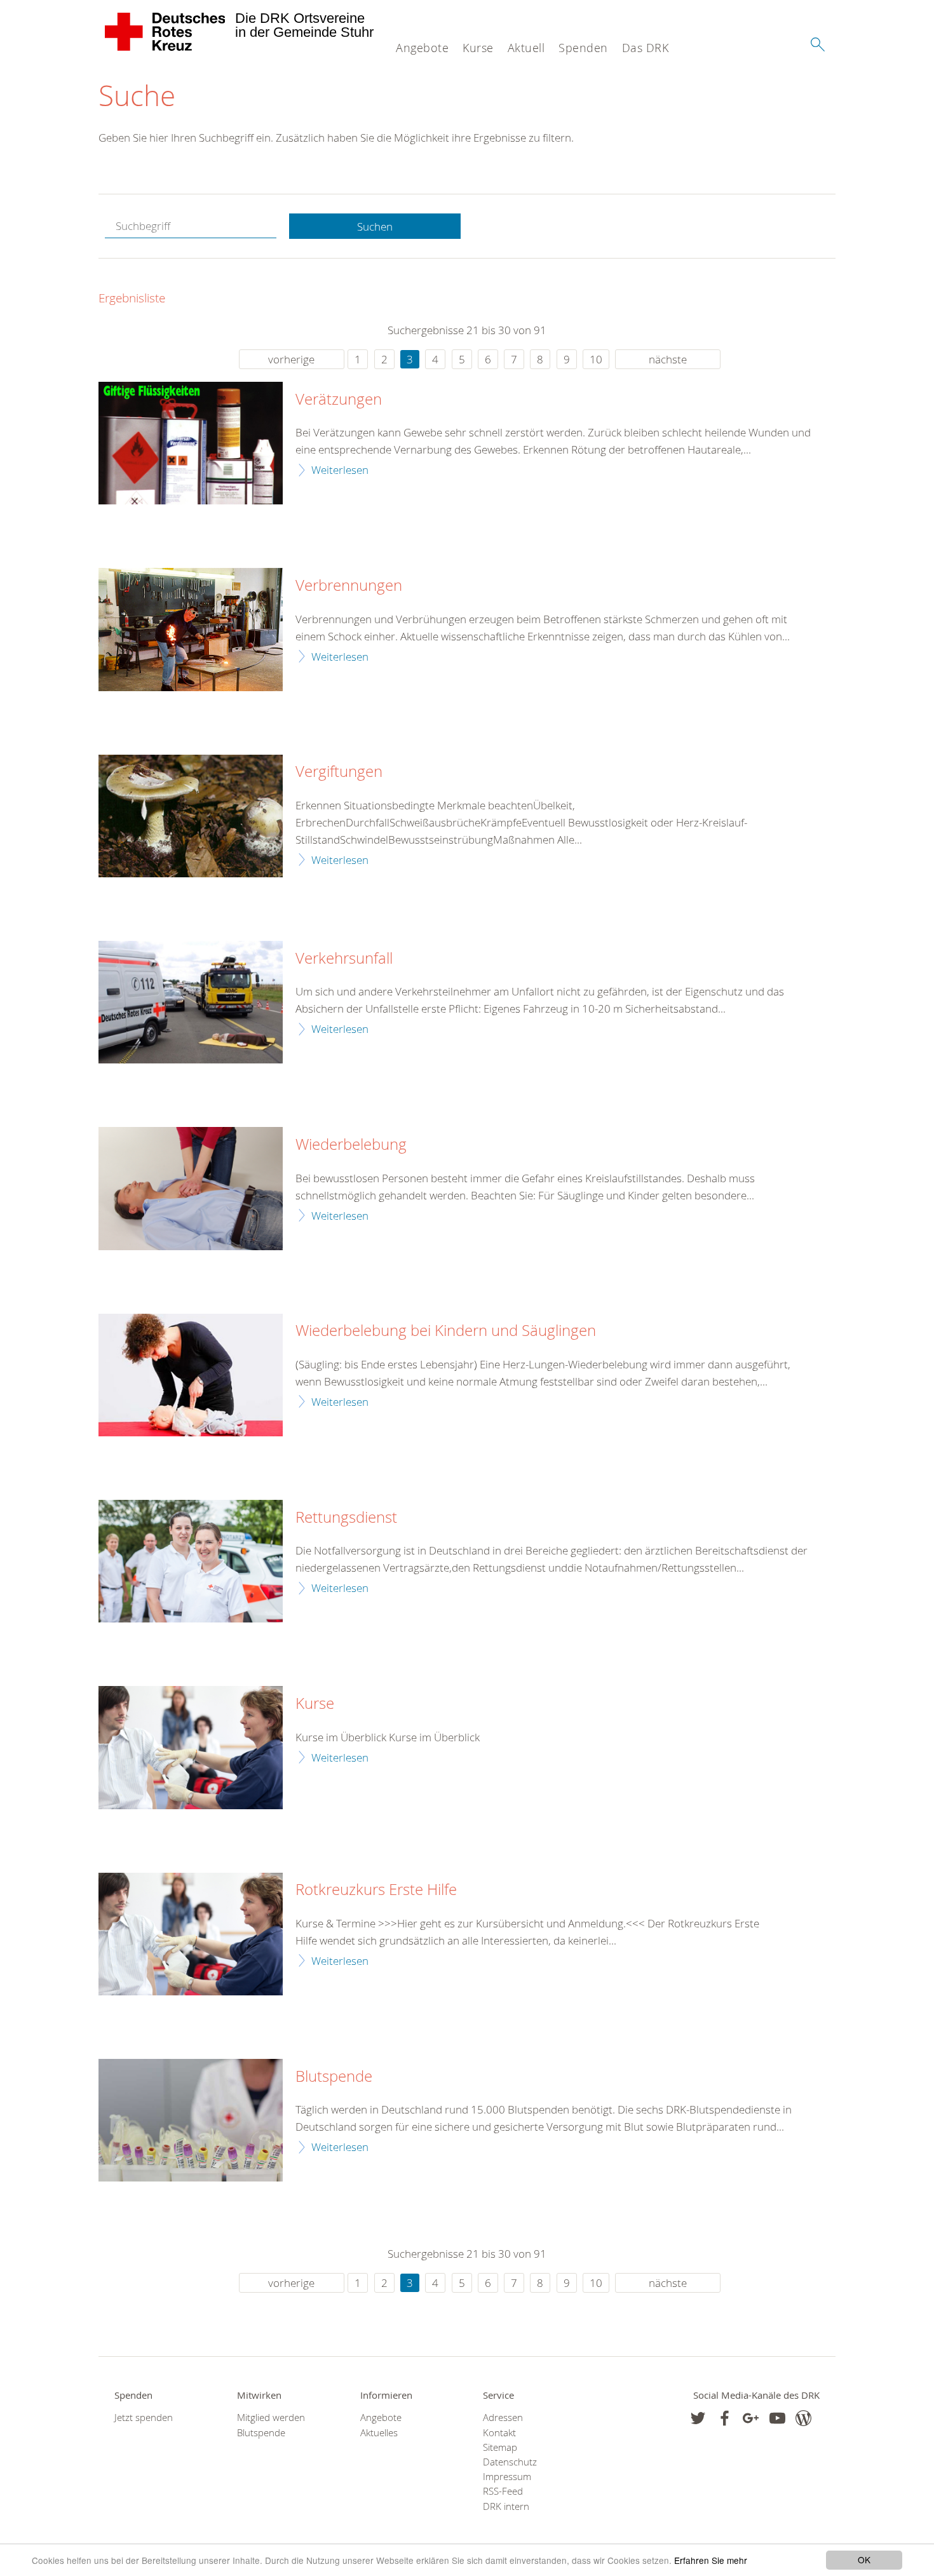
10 (596, 359)
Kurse (478, 48)
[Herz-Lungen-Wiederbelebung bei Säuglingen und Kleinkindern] (191, 1375)
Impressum (507, 2477)
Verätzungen (339, 400)
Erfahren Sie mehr (711, 2560)
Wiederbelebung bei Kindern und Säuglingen (446, 1331)
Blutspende (334, 2077)
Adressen (503, 2418)
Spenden (583, 48)
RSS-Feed (503, 2491)
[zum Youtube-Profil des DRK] (777, 2418)
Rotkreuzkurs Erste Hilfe (376, 1890)
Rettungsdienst (346, 1518)
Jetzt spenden (144, 2418)
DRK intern (506, 2506)
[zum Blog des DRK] (803, 2418)
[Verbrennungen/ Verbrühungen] (191, 629)
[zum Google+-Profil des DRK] (751, 2418)
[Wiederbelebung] (191, 1188)
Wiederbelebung (351, 1145)
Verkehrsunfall (344, 959)
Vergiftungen (339, 772)
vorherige (291, 359)
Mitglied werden (271, 2418)
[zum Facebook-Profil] (698, 2418)
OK (864, 2559)
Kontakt (499, 2433)
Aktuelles (379, 2433)
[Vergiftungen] (191, 816)
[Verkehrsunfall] (191, 1002)
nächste (668, 359)
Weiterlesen (340, 470)
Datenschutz (510, 2462)
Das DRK (646, 48)
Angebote (422, 48)
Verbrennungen (349, 586)
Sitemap (500, 2447)
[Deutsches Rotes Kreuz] (166, 32)
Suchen (375, 226)
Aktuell (526, 48)
